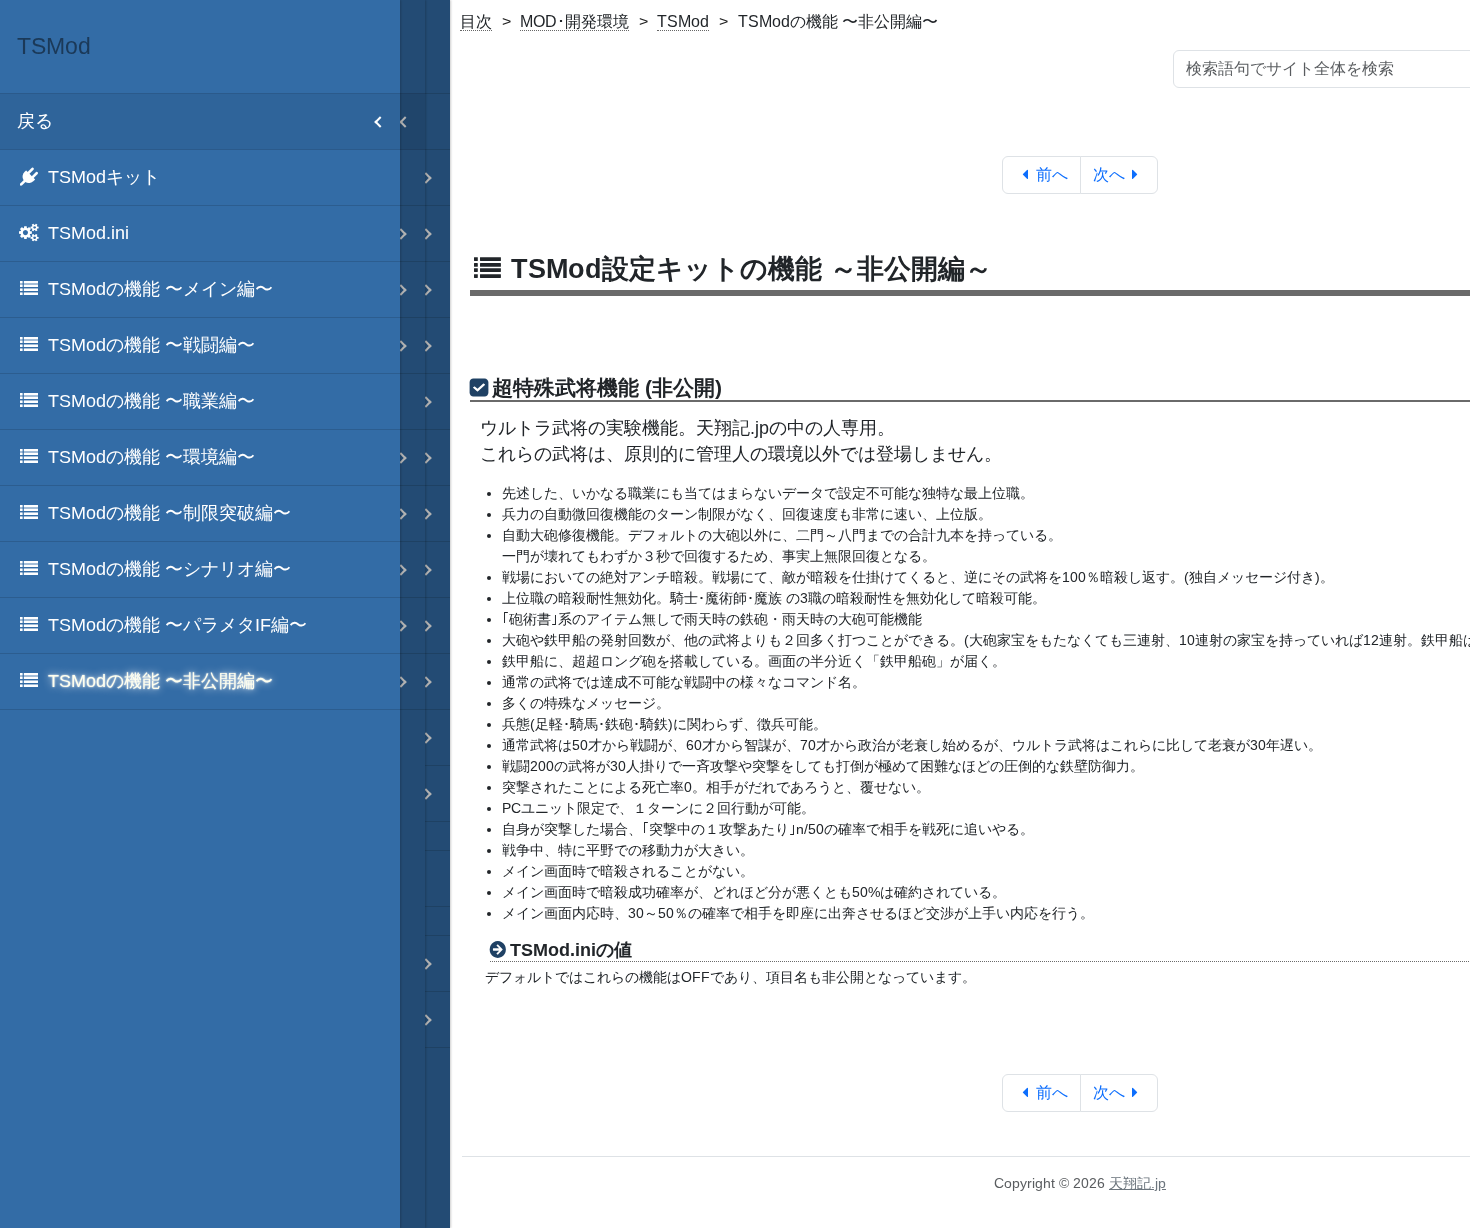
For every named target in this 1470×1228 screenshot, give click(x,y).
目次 (476, 21)
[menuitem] (200, 178)
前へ (1052, 174)
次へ (1109, 174)
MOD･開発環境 (574, 21)
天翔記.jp (1137, 1183)
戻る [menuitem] (35, 121)
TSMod (683, 21)
